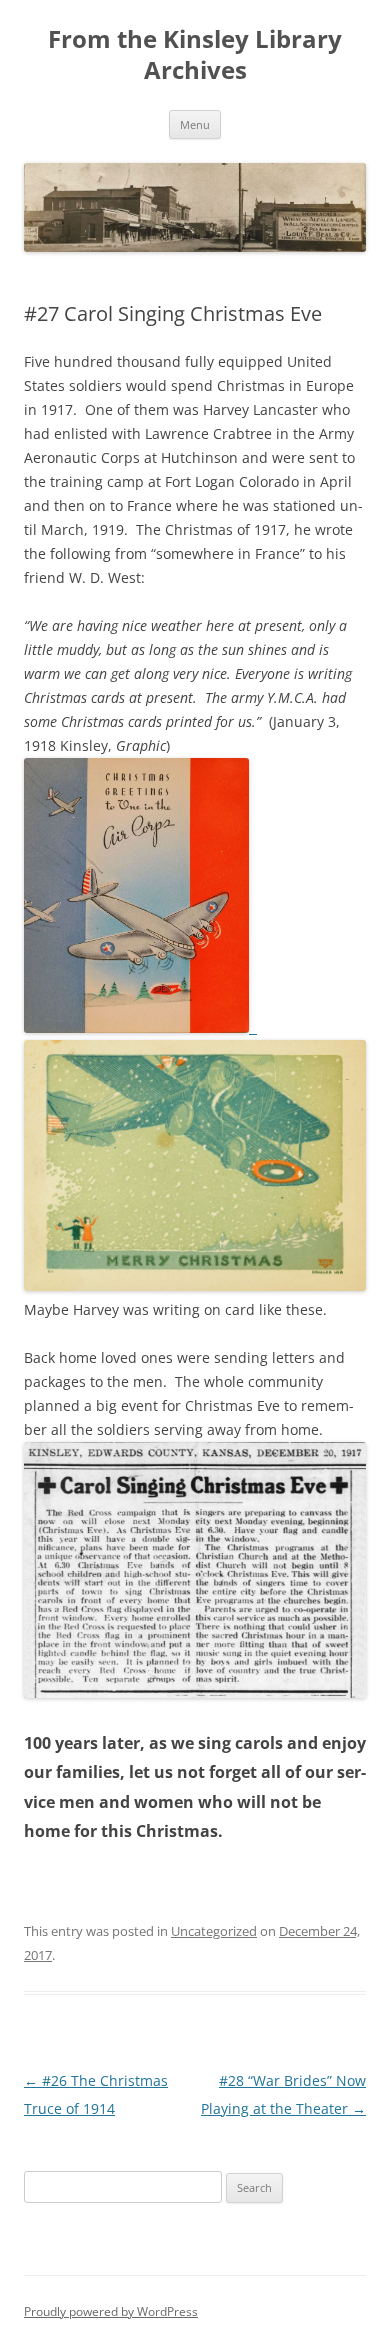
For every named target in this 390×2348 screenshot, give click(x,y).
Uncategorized (214, 1931)
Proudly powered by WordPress (111, 2311)
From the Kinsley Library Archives (195, 55)
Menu (195, 124)
